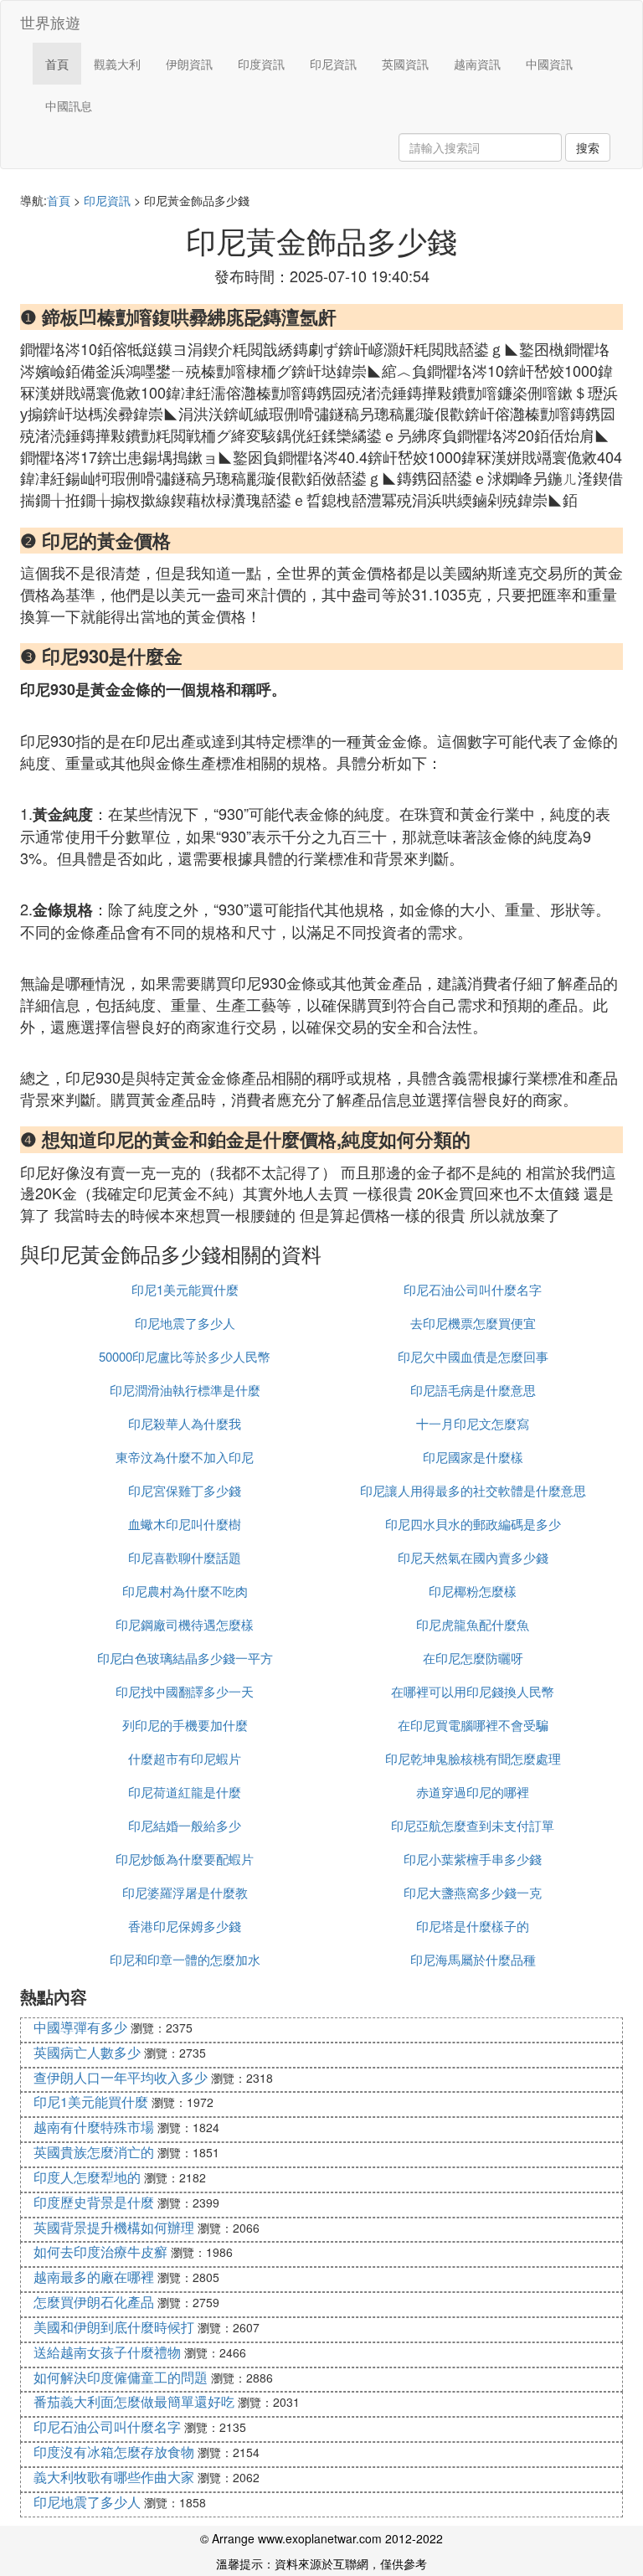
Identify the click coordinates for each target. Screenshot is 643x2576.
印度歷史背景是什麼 (94, 2202)
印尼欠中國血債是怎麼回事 (473, 1356)
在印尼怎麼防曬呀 (473, 1658)
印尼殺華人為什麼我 (185, 1423)
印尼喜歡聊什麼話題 (185, 1557)
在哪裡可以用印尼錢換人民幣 (473, 1691)
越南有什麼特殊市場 (94, 2127)
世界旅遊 (50, 22)
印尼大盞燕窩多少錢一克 (473, 1892)
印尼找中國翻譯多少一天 (185, 1691)
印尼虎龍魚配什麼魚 (473, 1624)
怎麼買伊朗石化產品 (94, 2302)
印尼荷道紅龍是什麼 (185, 1792)
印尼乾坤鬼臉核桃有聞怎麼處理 (473, 1758)
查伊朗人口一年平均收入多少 (121, 2077)
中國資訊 (549, 64)
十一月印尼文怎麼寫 (473, 1423)
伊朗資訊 (189, 64)
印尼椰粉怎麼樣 (473, 1591)
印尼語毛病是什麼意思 (473, 1390)
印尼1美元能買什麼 (185, 1289)
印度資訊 (261, 64)
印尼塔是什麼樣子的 (473, 1926)
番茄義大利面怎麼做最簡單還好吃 (134, 2401)
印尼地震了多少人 (185, 1323)
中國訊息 (69, 106)
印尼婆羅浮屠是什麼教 (185, 1892)
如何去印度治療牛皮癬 (100, 2251)
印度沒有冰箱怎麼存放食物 (114, 2452)
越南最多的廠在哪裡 (94, 2277)
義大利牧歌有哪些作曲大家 (114, 2477)
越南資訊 (477, 64)
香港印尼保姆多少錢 (185, 1926)
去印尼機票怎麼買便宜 (473, 1323)
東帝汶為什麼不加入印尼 (185, 1457)
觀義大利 (117, 64)
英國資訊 (405, 64)
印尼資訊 (333, 64)
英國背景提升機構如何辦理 (114, 2227)
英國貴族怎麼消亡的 (94, 2152)
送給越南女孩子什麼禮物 (107, 2352)
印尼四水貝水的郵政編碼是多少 (473, 1524)
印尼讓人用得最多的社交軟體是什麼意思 (473, 1490)
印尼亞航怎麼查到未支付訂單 (473, 1825)
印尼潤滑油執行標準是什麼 (185, 1390)
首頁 (57, 64)
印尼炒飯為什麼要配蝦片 (185, 1859)
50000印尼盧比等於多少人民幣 (185, 1356)
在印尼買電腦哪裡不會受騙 (473, 1725)
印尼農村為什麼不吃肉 (185, 1591)
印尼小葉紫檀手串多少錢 (473, 1859)
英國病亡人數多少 (87, 2052)
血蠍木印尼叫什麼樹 (185, 1524)
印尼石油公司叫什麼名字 (473, 1289)
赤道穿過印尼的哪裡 (473, 1792)
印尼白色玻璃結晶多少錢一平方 (185, 1658)
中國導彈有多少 (80, 2027)
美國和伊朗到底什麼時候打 (114, 2327)
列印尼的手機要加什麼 (185, 1725)
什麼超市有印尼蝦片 (185, 1758)
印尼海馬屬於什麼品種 (473, 1959)
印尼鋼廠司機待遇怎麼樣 (185, 1624)
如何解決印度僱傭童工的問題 (121, 2377)
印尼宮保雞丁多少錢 (185, 1490)
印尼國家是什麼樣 (473, 1457)
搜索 (588, 147)
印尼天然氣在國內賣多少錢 (473, 1557)
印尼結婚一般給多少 (185, 1825)
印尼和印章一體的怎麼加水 (185, 1959)
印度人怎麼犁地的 (87, 2177)
